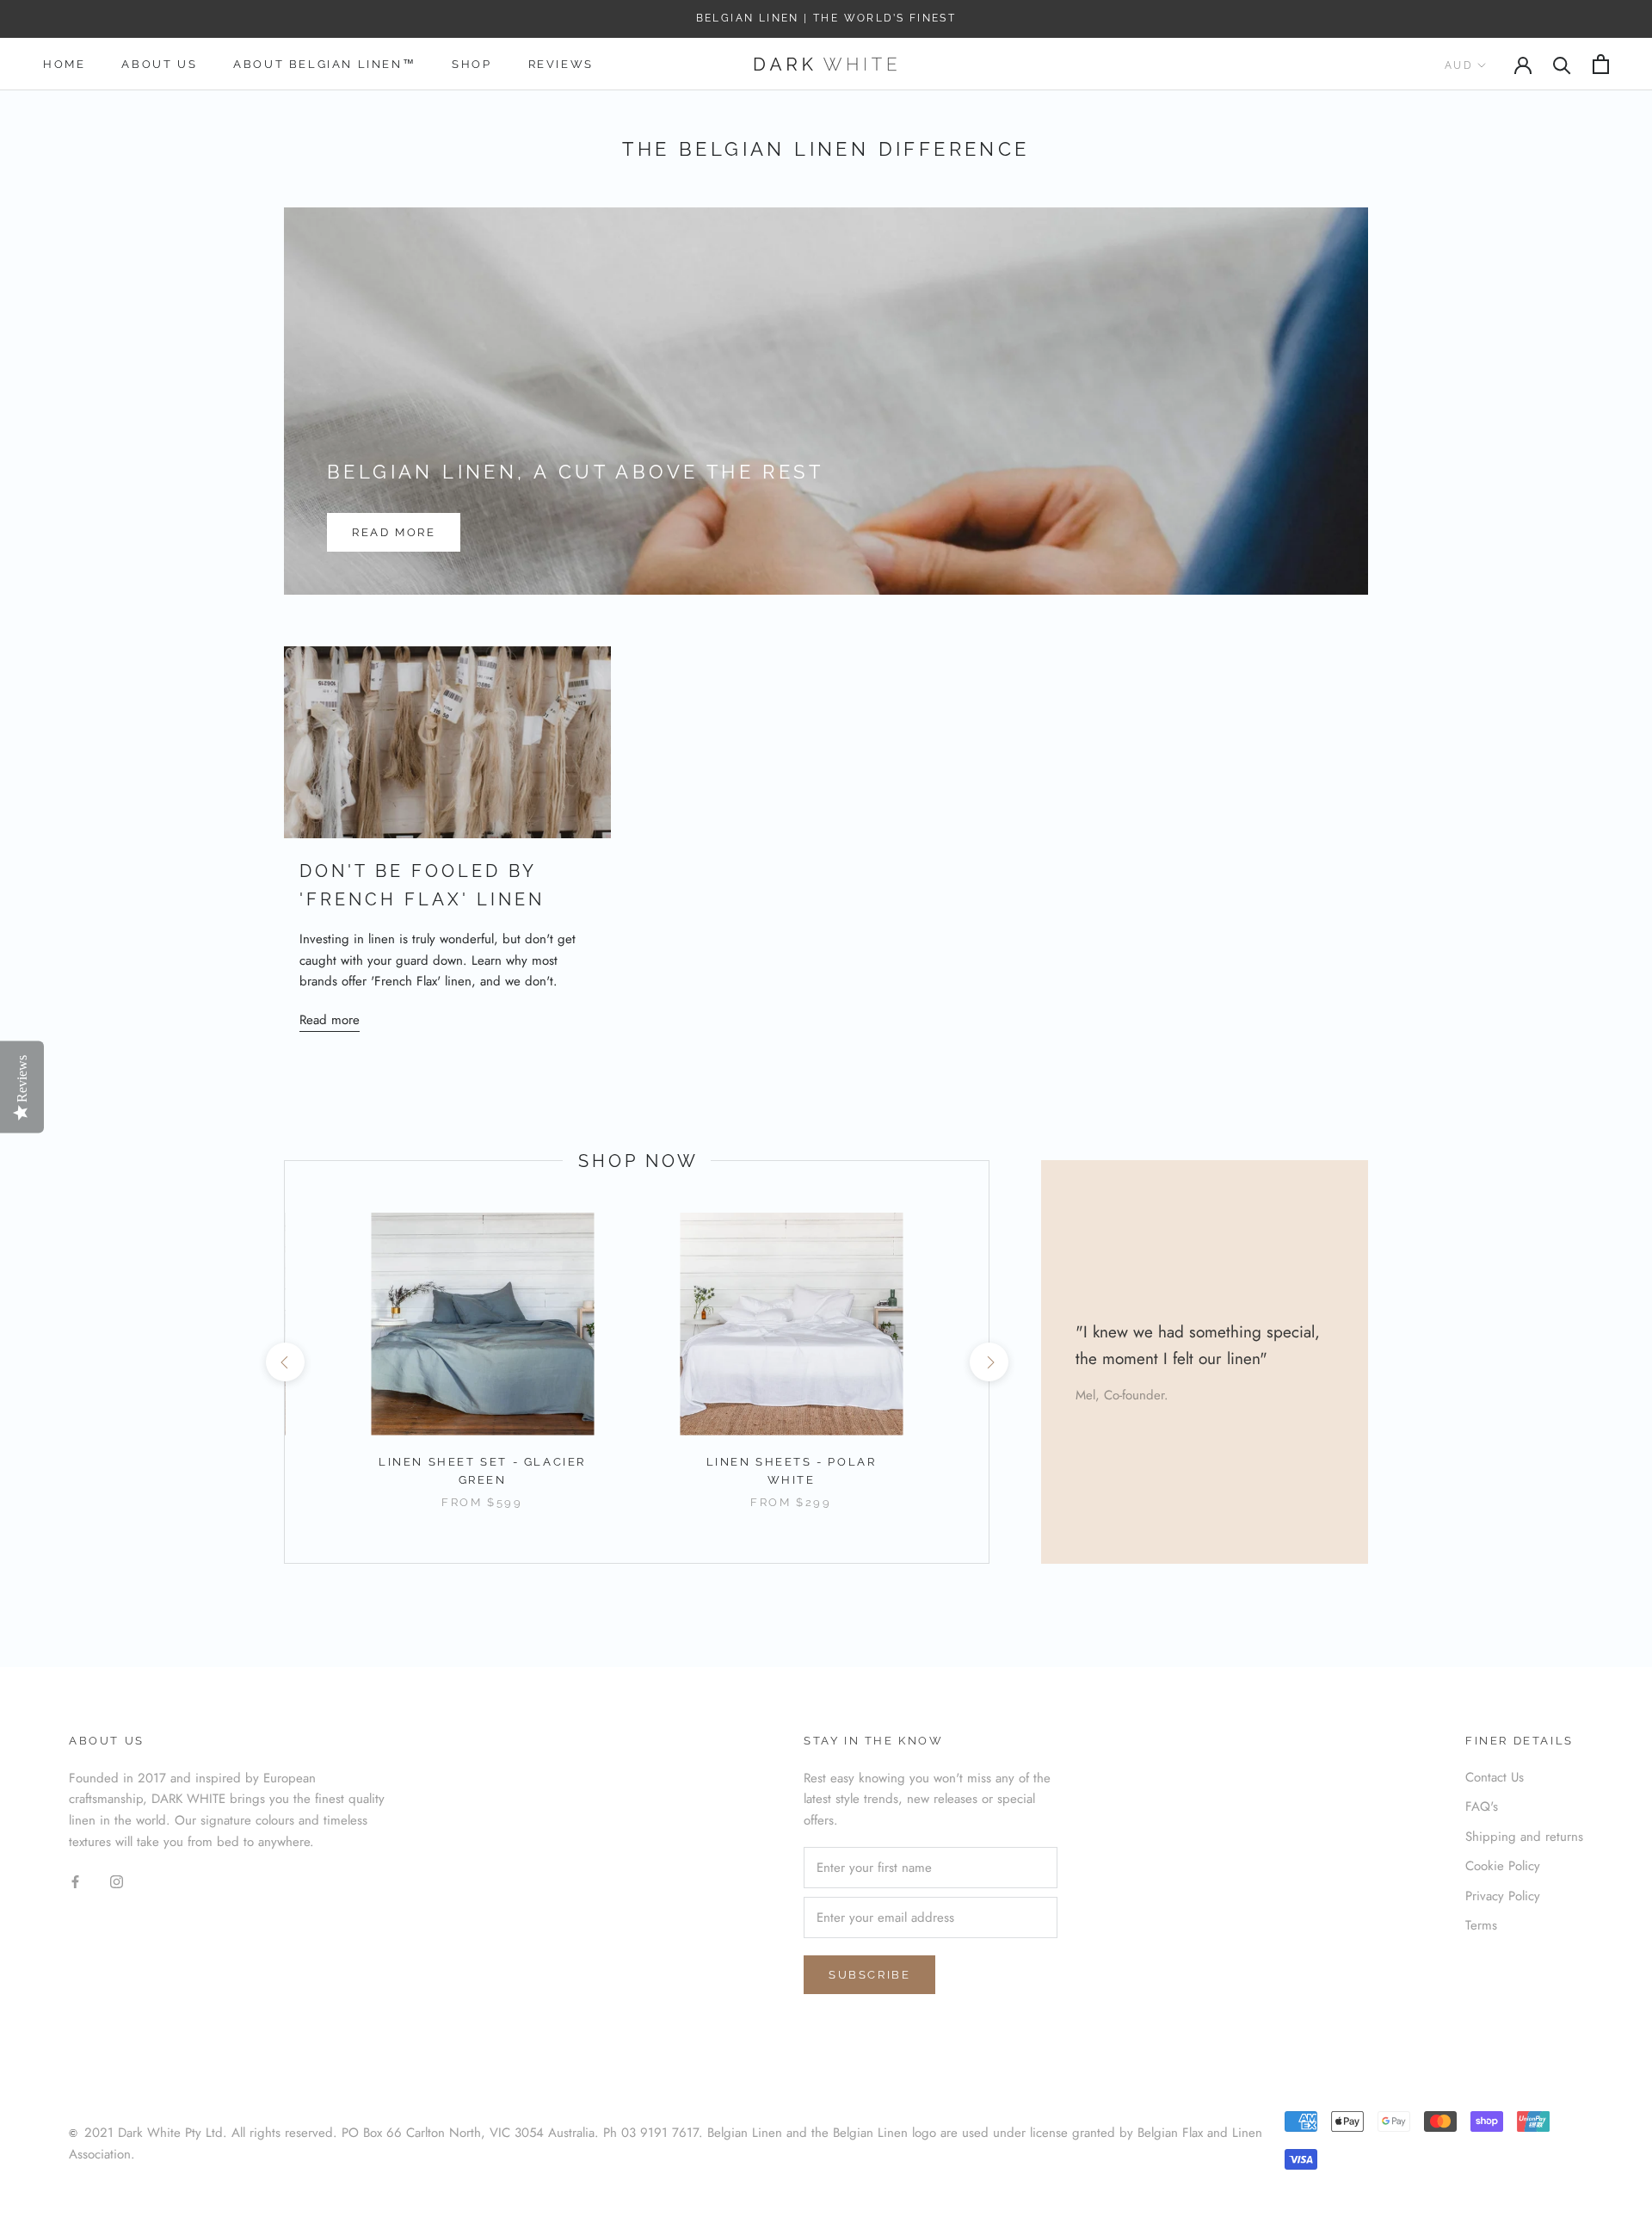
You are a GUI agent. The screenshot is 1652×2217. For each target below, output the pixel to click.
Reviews (561, 64)
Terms (1481, 1925)
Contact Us (1495, 1777)
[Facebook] (75, 1881)
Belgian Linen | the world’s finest (826, 18)
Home (64, 64)
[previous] (284, 1362)
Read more (394, 532)
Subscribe (869, 1975)
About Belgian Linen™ (324, 64)
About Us (159, 64)
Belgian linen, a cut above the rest (575, 472)
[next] (988, 1362)
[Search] (1562, 64)
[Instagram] (117, 1881)
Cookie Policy (1503, 1866)
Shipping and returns (1524, 1837)
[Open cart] (1601, 64)
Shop (472, 64)
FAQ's (1482, 1806)
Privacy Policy (1503, 1896)
